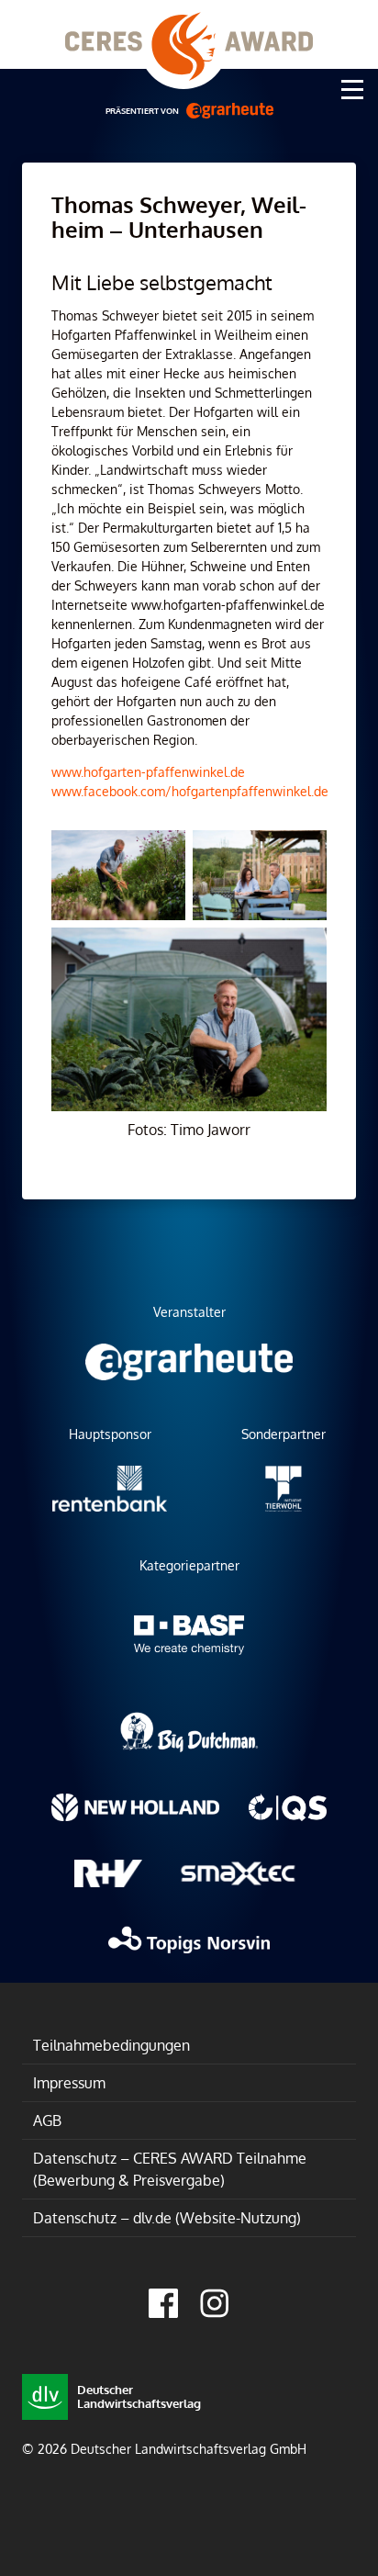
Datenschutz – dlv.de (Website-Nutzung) (167, 2218)
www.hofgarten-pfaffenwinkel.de (148, 772)
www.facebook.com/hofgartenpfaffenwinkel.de (190, 791)
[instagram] (215, 2303)
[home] (189, 34)
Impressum (69, 2083)
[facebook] (163, 2303)
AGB (47, 2120)
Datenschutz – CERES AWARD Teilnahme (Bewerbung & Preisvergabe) (170, 2169)
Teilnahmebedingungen (111, 2045)
